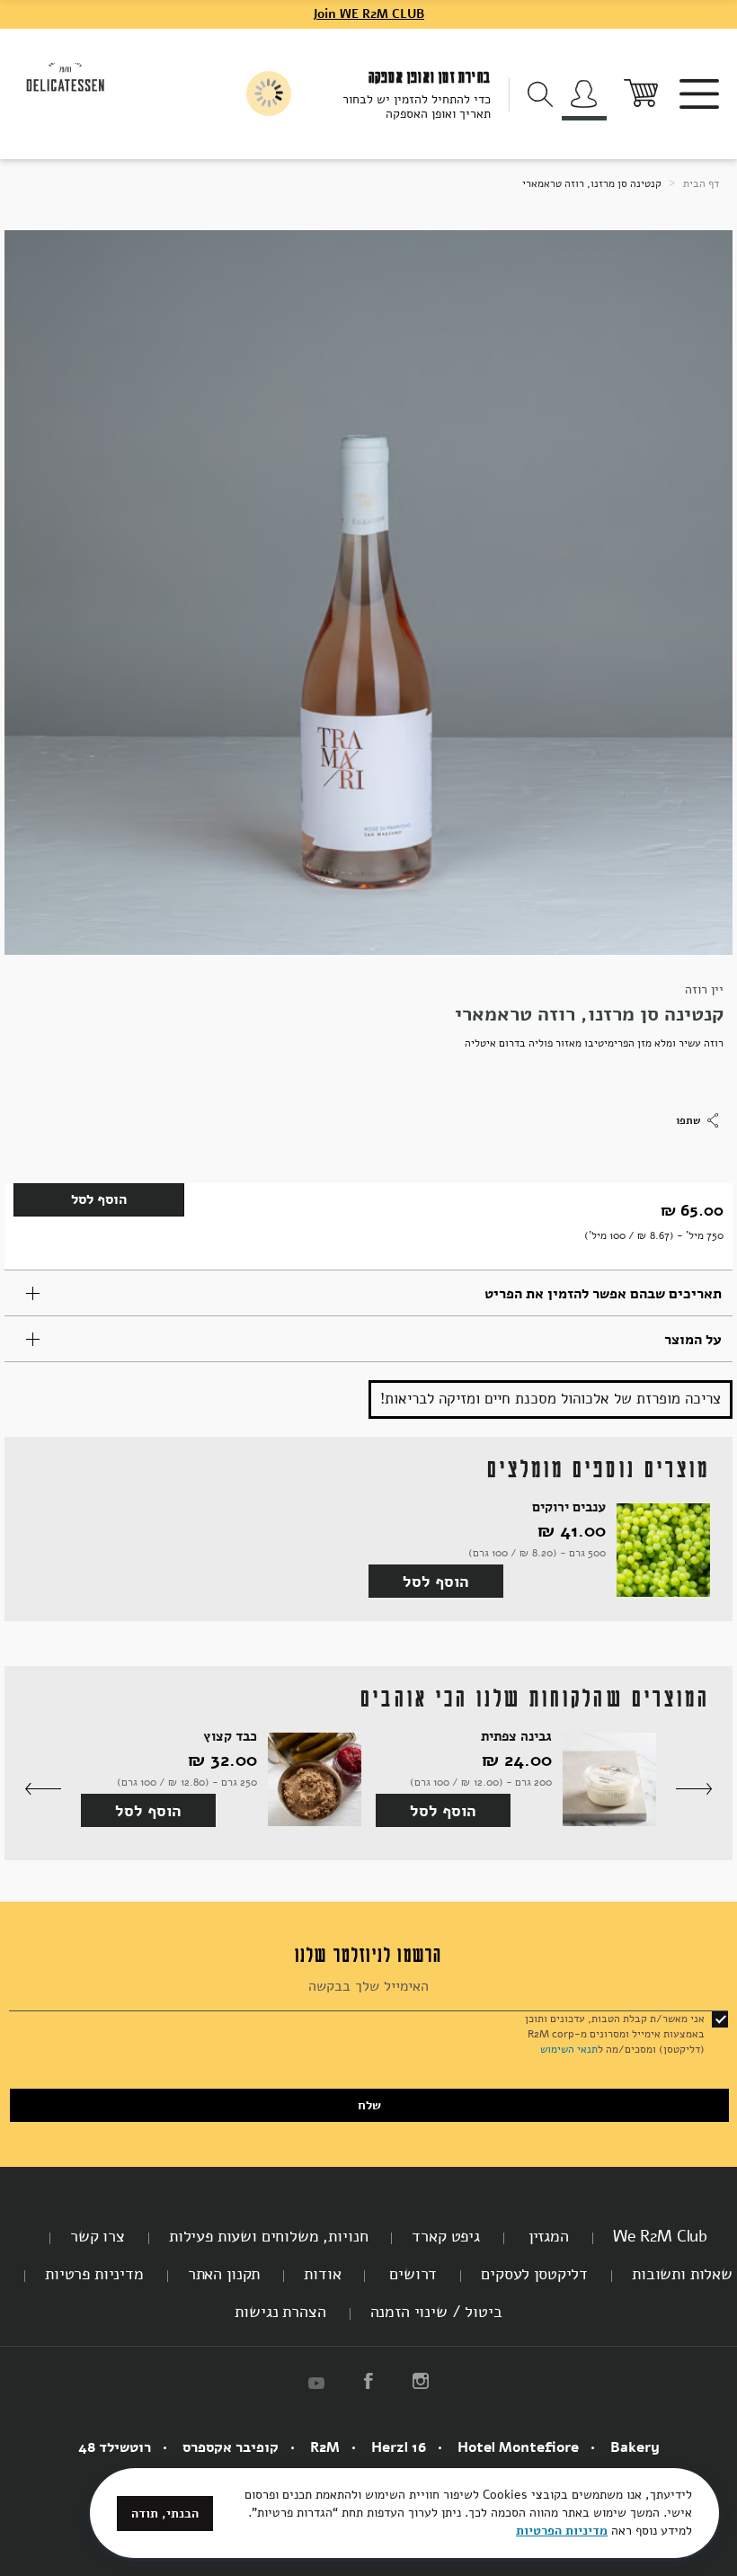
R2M (325, 2447)
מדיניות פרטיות (94, 2274)
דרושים (411, 2274)
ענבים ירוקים (569, 1507)
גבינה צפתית (516, 1737)
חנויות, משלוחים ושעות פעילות (269, 2236)
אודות (322, 2274)
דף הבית (700, 183)
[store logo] (66, 76)
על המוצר (693, 1340)
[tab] (368, 1293)
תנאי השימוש (569, 2049)
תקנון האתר (224, 2274)
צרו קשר (98, 2236)
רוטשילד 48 (115, 2447)
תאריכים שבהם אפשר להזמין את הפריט (603, 1294)
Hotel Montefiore (518, 2447)
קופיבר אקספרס (231, 2447)
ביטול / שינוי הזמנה (436, 2312)
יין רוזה (704, 989)
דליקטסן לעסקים (534, 2274)
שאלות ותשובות (682, 2274)
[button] (694, 1790)
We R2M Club (660, 2236)
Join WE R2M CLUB (368, 14)
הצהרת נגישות (280, 2312)
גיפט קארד (446, 2236)
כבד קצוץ (230, 1737)
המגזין (546, 2236)
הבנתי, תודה (165, 2514)
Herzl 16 (399, 2447)
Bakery (635, 2447)
